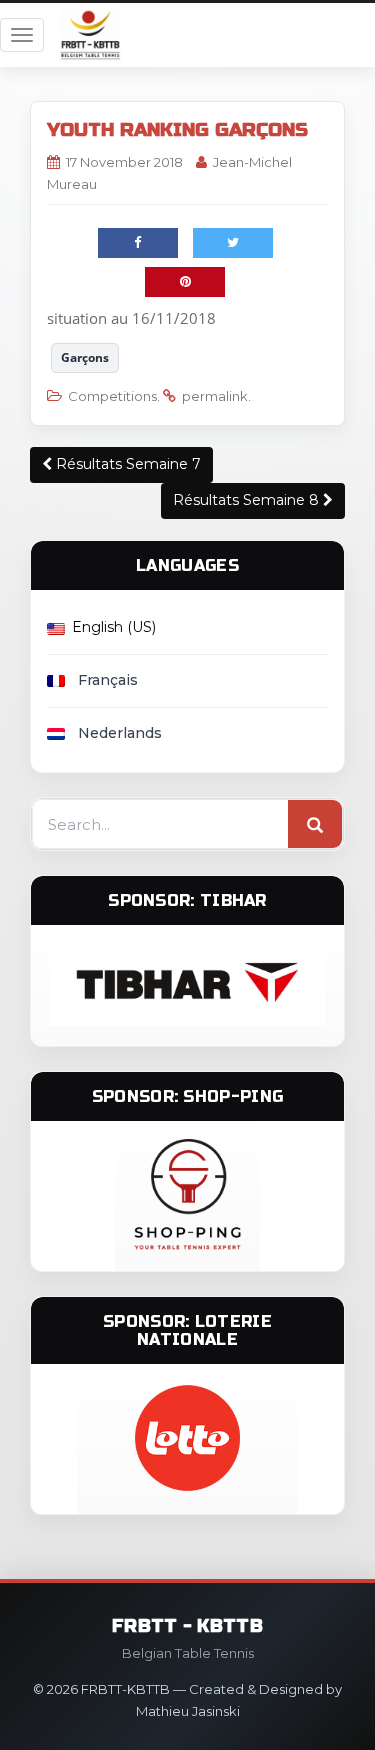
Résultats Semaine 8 (248, 500)
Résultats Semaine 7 (126, 464)
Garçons (85, 357)
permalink (215, 396)
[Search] (315, 825)
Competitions (112, 396)
